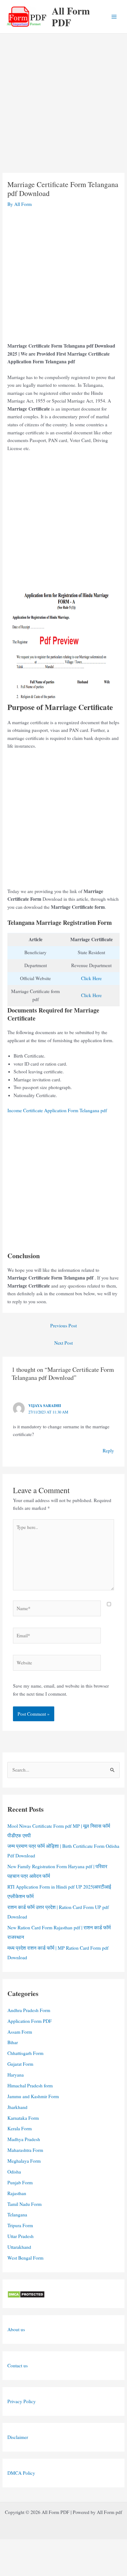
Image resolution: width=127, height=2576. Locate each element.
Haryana (16, 2075)
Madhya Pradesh (24, 2139)
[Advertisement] (63, 107)
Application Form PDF (30, 2021)
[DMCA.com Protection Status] (26, 2294)
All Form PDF (71, 17)
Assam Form (20, 2032)
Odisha (14, 2172)
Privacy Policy (22, 2401)
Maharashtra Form (25, 2150)
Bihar (13, 2042)
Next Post (63, 1343)
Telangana (17, 2215)
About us (16, 2329)
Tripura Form (20, 2225)
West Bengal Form (25, 2258)
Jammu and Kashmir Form (33, 2096)
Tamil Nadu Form (25, 2204)
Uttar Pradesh (20, 2236)
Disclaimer (18, 2437)
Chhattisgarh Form (25, 2053)
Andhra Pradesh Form (29, 2010)
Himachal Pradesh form (30, 2085)
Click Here (91, 978)
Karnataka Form (23, 2118)
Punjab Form (20, 2182)
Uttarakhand (19, 2247)
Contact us (18, 2365)
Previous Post (63, 1326)
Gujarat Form (20, 2064)
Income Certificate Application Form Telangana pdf (57, 1110)
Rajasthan (17, 2193)
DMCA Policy (21, 2473)
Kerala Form (20, 2128)
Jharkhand (17, 2107)
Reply (108, 1451)
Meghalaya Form (24, 2161)
